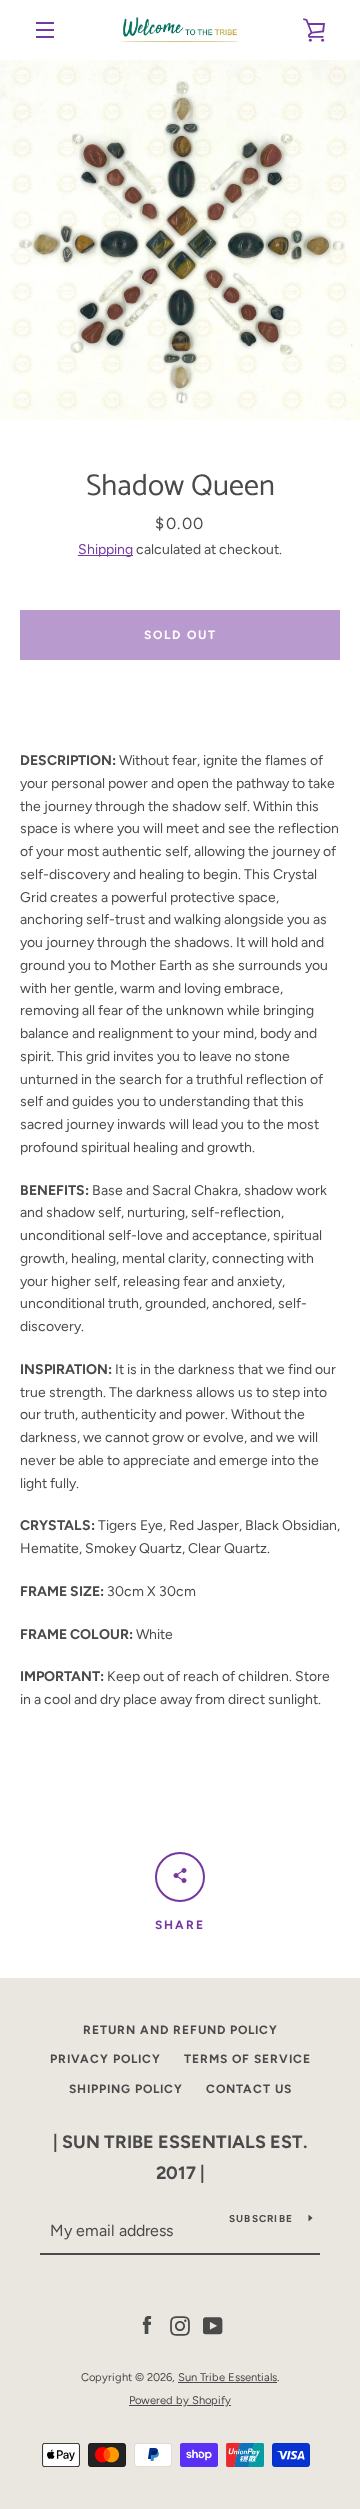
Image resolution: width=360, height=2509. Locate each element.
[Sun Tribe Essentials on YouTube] (213, 2325)
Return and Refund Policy (180, 2030)
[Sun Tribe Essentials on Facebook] (147, 2325)
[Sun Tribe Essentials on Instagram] (180, 2325)
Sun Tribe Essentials (227, 2377)
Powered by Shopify (180, 2400)
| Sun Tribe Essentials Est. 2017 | (180, 2157)
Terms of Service (247, 2059)
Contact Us (249, 2089)
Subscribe (261, 2218)
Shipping (105, 549)
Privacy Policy (105, 2059)
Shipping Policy (126, 2089)
